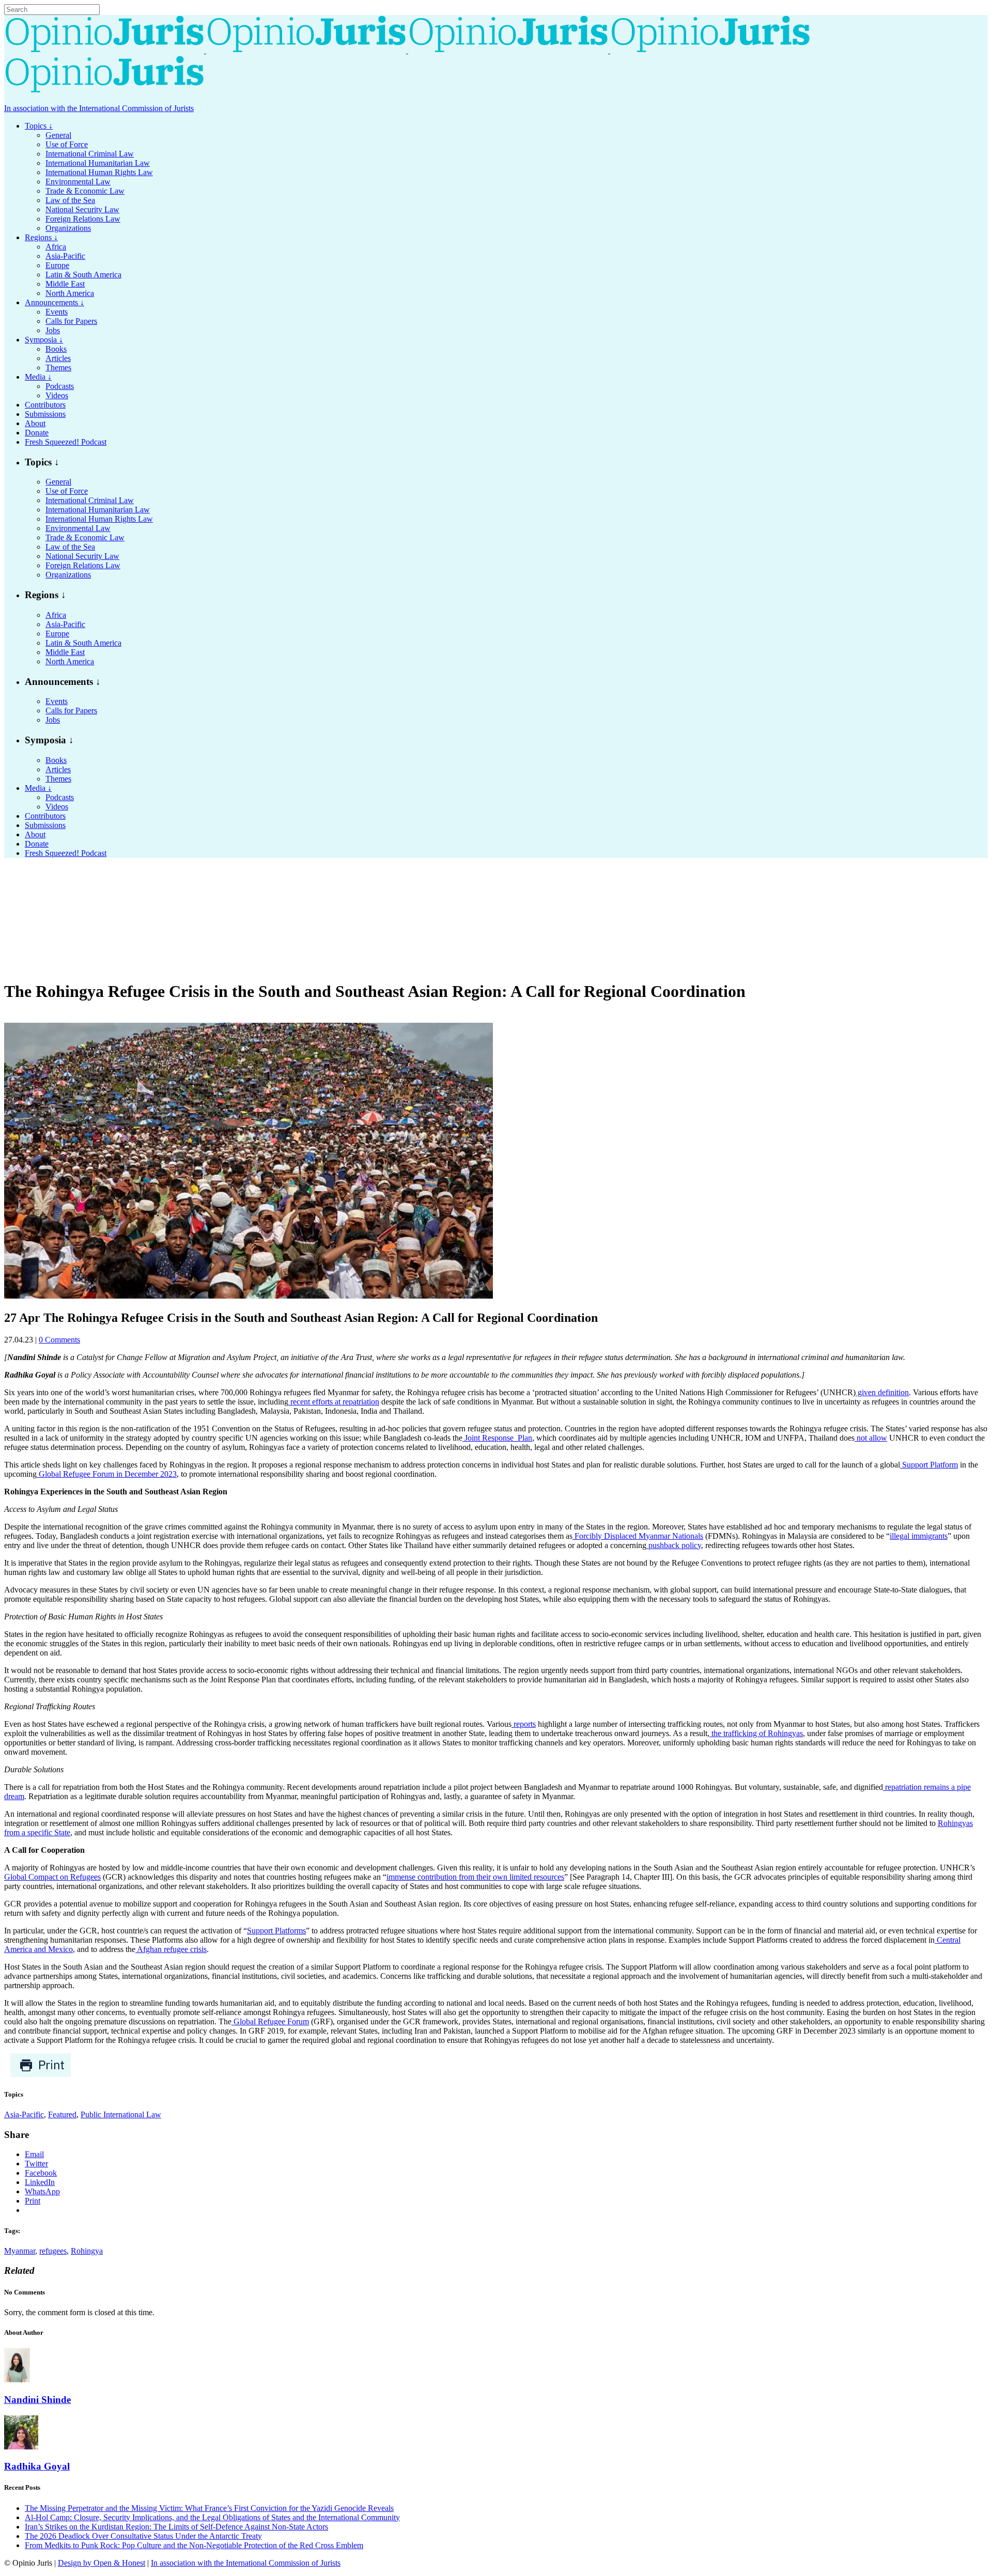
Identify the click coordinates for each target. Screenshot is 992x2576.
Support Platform (929, 1465)
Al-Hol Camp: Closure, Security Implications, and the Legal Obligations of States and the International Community (212, 2517)
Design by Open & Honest (102, 2563)
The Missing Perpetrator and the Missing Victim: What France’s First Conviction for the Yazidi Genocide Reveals (209, 2508)
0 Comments (59, 1340)
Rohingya (87, 2251)
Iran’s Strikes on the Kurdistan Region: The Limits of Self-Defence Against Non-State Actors (176, 2527)
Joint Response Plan (497, 1438)
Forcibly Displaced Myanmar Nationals (638, 1536)
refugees (53, 2251)
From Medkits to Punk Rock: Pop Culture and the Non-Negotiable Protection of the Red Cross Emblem (194, 2545)
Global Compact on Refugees (52, 1877)
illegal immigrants (919, 1536)
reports (524, 1724)
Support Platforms (276, 1931)
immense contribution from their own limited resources (475, 1877)
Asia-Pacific (24, 2114)
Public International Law (121, 2114)
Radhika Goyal (37, 2466)
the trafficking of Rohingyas (756, 1733)
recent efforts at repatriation (334, 1402)
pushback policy (674, 1545)
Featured (62, 2114)
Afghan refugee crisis (171, 1949)
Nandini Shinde (37, 2400)
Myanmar (20, 2251)
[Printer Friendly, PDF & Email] (41, 2075)
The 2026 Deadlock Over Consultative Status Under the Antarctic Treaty (143, 2536)
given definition (882, 1392)
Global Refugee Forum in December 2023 (107, 1474)
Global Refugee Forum (270, 2021)
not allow (871, 1438)
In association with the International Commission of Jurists (99, 108)
